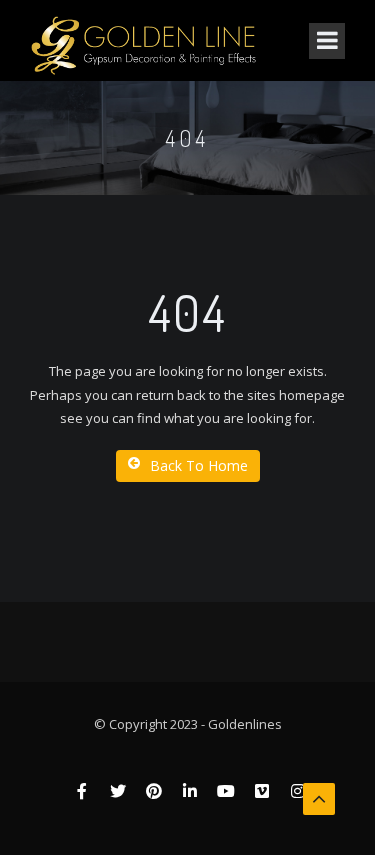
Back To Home (199, 465)
